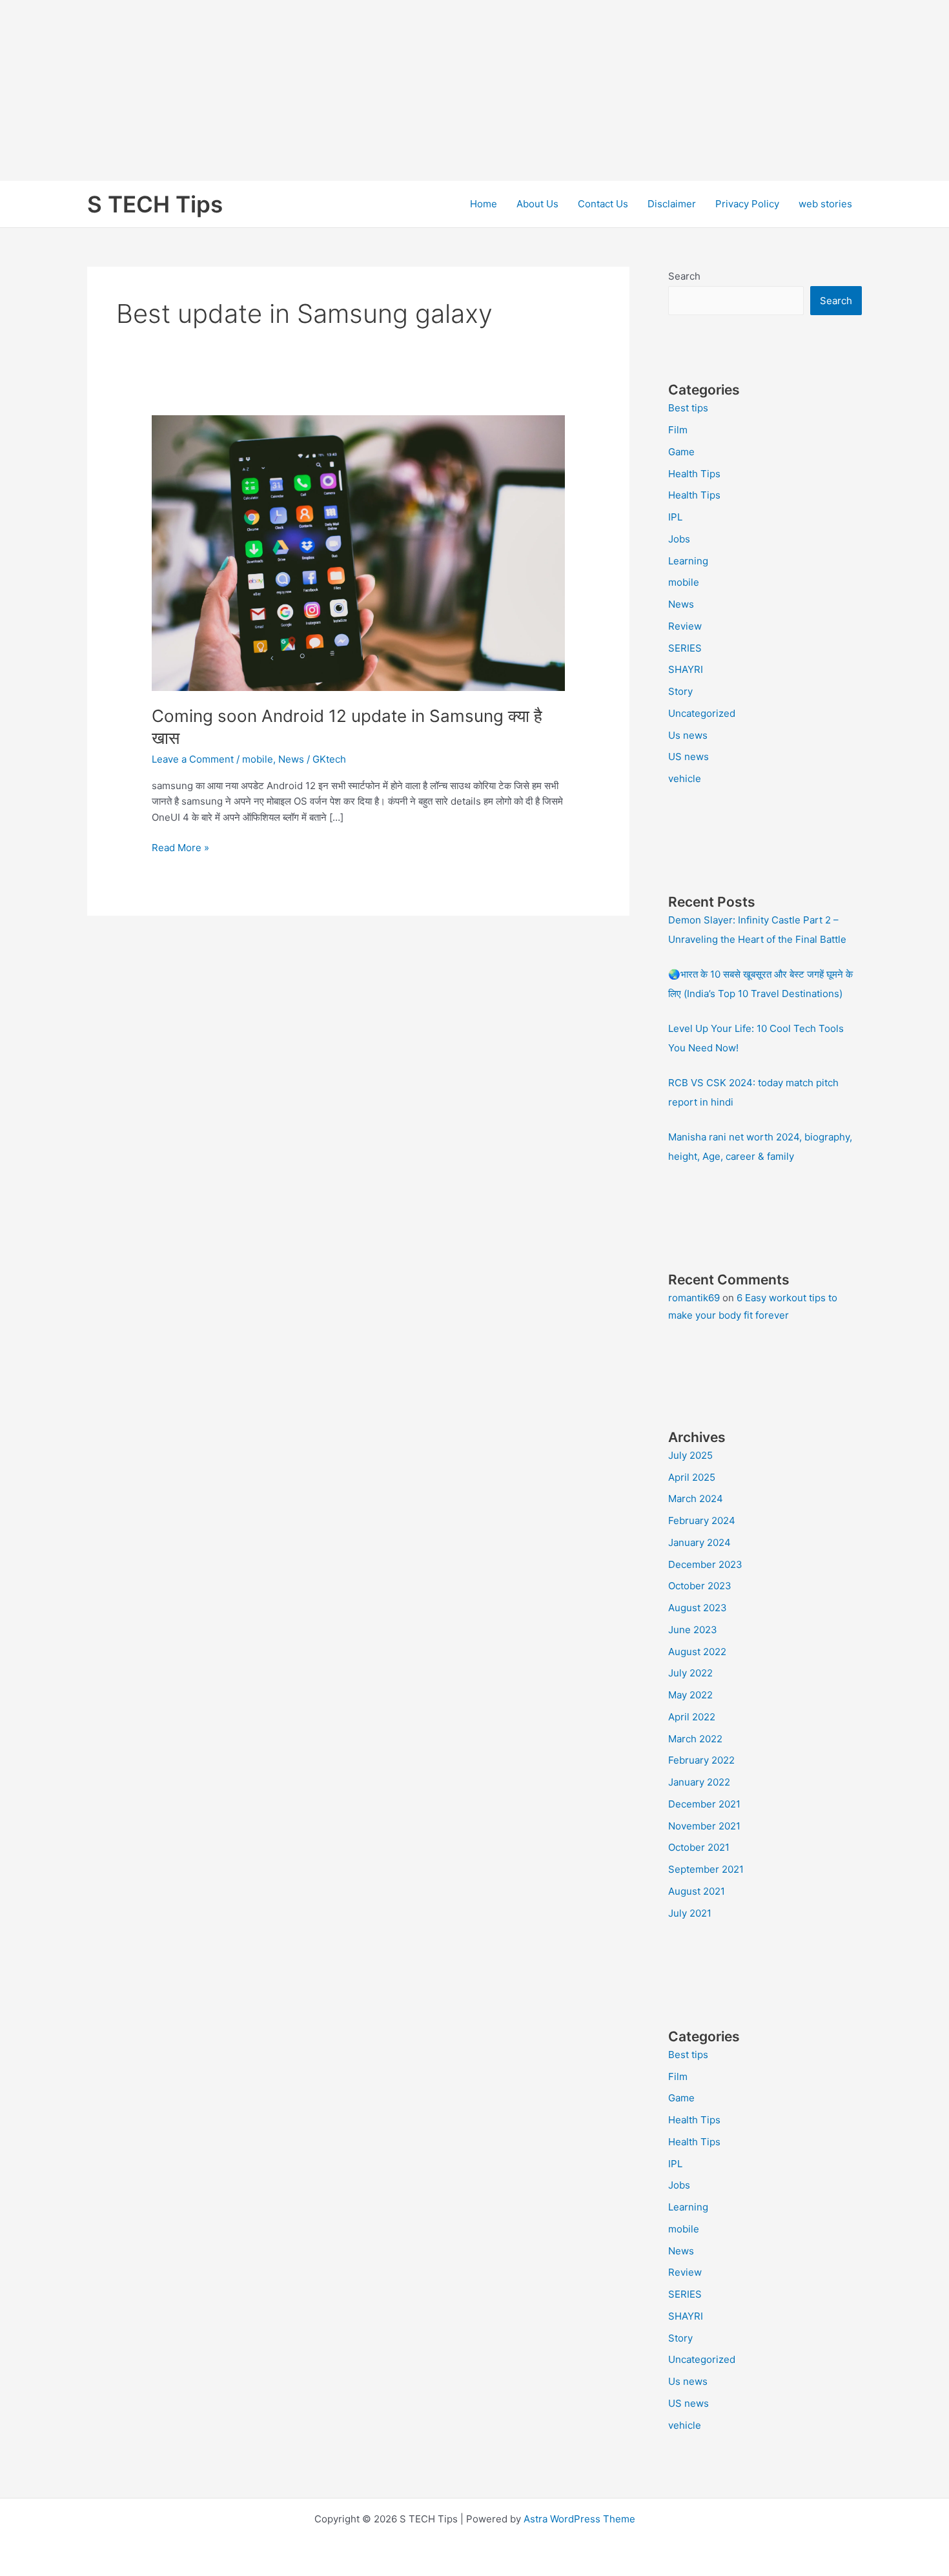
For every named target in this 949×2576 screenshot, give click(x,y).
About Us (537, 204)
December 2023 (705, 1564)
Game (681, 452)
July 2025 (690, 1455)
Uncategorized (702, 713)
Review (685, 626)
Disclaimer (672, 204)
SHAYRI (686, 669)
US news (689, 757)
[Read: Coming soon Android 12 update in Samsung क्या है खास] (358, 552)
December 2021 (704, 1804)
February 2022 (701, 1760)
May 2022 (690, 1695)
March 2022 (695, 1739)
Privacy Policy (747, 204)
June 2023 (693, 1630)
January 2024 (699, 1542)
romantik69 (694, 1298)
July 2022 (690, 1673)
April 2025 (692, 1477)
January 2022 (699, 1782)
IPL (675, 517)
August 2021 (697, 1891)
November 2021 (704, 1826)
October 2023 (700, 1586)
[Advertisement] (387, 90)
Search (684, 276)
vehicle (685, 778)
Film (678, 430)
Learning (688, 561)
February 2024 (702, 1520)
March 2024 (696, 1499)
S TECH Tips (155, 204)
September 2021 (706, 1869)
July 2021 (690, 1913)
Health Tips (694, 474)
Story (680, 691)
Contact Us (603, 204)
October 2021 (699, 1847)
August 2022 (697, 1652)
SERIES (685, 648)
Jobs (679, 539)
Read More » (180, 849)
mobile (258, 759)
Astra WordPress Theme (579, 2519)
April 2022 (692, 1717)
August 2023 (698, 1608)
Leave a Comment (193, 759)
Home (484, 204)
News (291, 759)
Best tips (688, 408)
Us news (688, 735)
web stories (825, 204)
